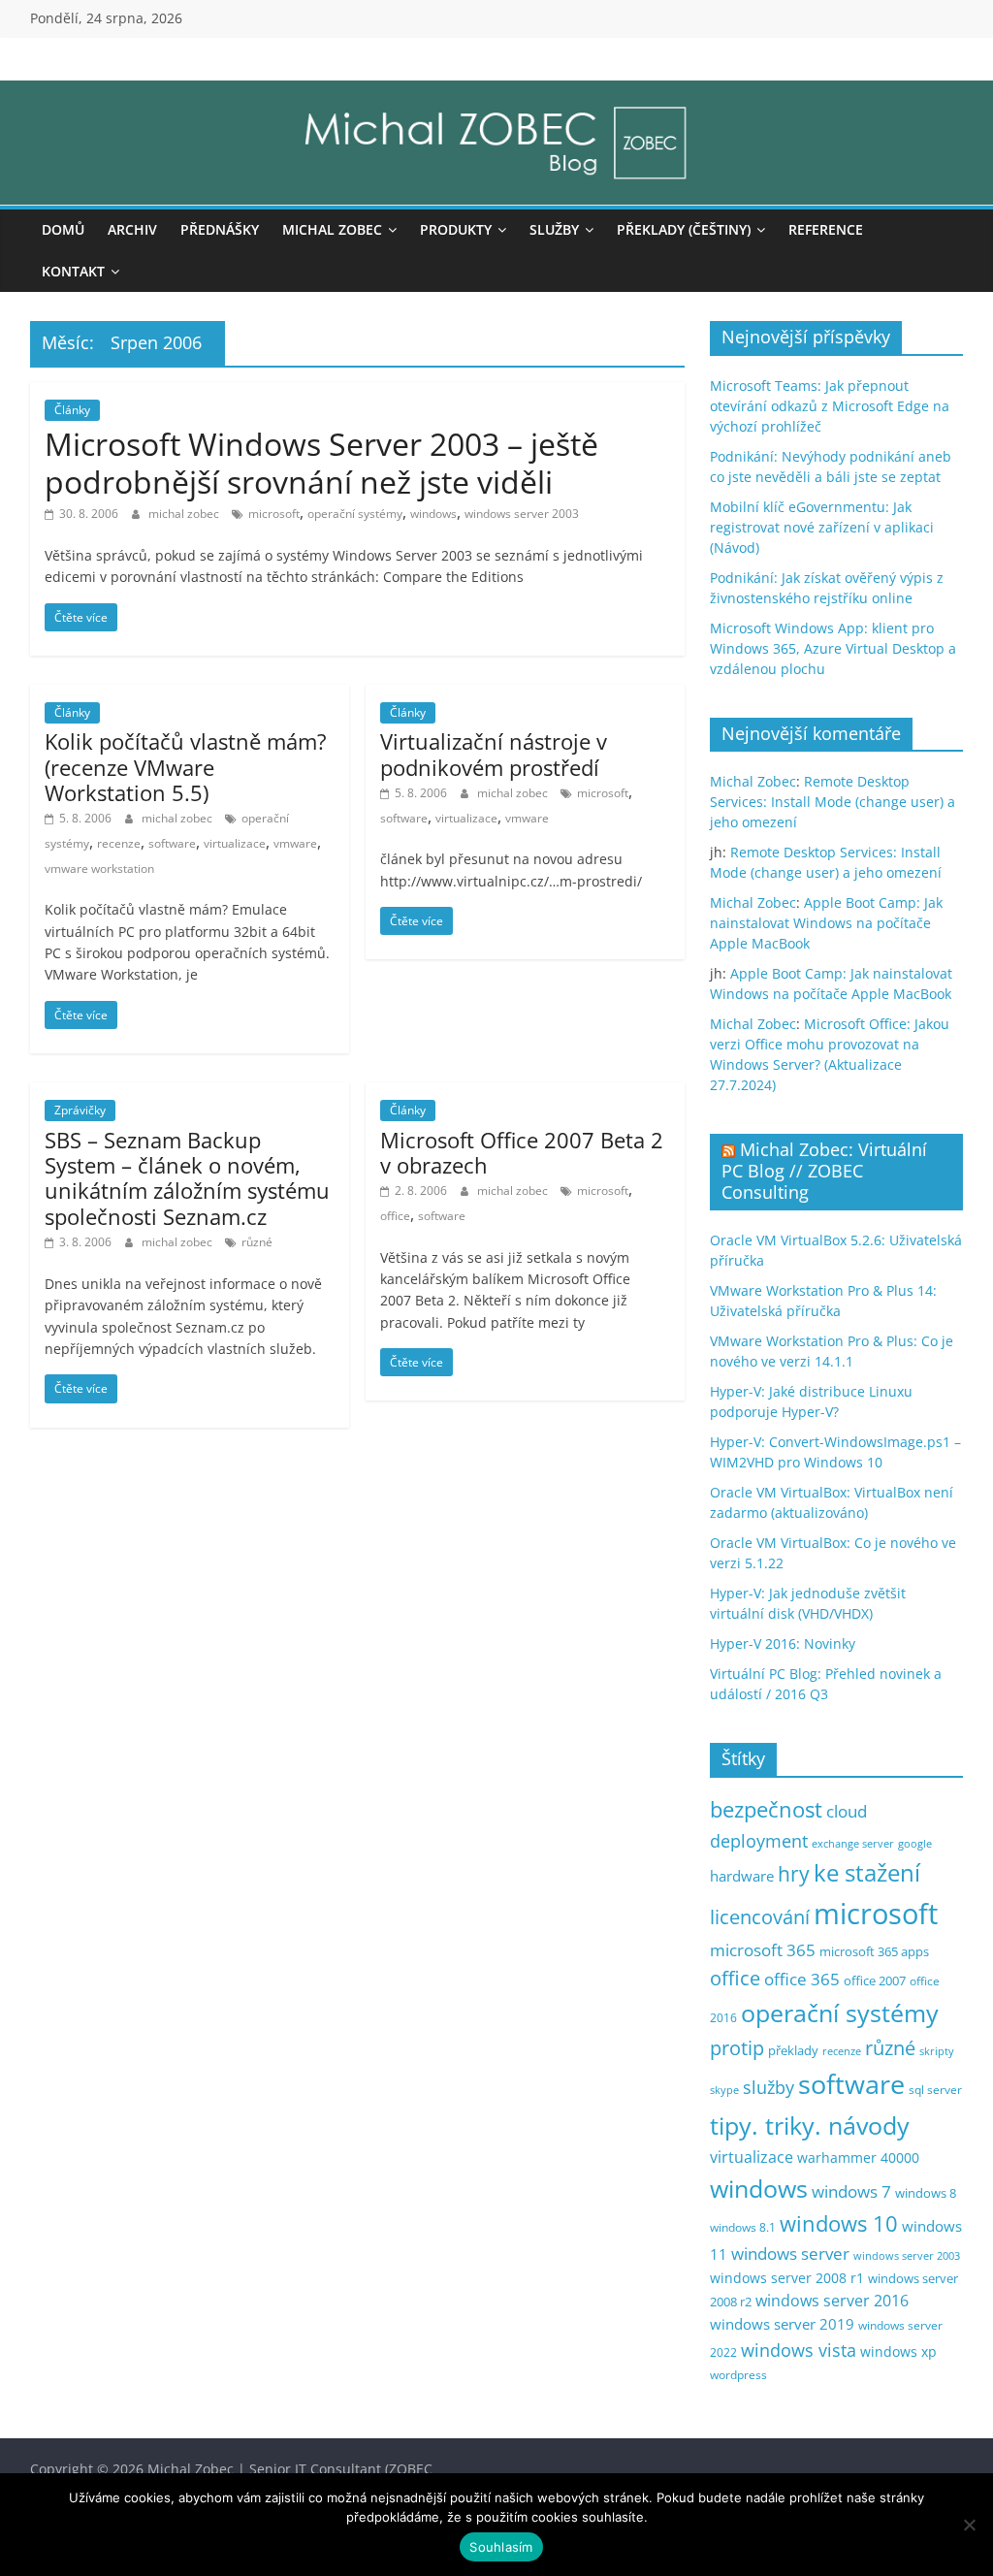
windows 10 (839, 2223)
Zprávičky (80, 1110)
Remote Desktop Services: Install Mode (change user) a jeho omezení (833, 802)
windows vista (799, 2350)
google (915, 1843)
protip (737, 2048)
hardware (742, 1876)
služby (769, 2087)
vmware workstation (99, 869)
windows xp (898, 2351)
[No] (969, 2525)
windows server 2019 (782, 2324)
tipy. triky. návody (810, 2125)
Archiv (132, 229)
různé (257, 1242)
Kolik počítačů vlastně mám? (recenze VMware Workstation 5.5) (186, 767)
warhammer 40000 (858, 2157)
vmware (295, 843)
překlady (793, 2051)
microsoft (274, 514)
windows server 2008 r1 (787, 2278)
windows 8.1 (743, 2227)
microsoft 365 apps (874, 1951)
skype (724, 2090)
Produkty (456, 229)
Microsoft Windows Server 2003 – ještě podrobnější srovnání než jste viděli (321, 462)
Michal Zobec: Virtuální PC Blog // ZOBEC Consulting (824, 1170)
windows (433, 514)
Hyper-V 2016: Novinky (783, 1643)
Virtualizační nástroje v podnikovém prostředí (494, 754)
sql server (935, 2090)
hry (794, 1873)
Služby (554, 229)
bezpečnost (766, 1809)
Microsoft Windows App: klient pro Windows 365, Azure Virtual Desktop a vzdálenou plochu (833, 648)
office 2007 (875, 1981)
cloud (847, 1811)
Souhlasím (501, 2547)
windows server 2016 (832, 2301)
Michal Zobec (332, 229)
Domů (63, 229)
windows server (790, 2254)
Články (72, 410)
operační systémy (355, 514)
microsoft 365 (763, 1950)
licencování (760, 1916)
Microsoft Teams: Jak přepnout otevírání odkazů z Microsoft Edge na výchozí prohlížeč (830, 406)
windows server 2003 (522, 514)
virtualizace (235, 843)
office (395, 1216)
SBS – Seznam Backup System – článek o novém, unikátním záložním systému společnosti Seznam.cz (187, 1178)
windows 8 (926, 2193)
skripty (937, 2051)
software (172, 843)
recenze (119, 843)
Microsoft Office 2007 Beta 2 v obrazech (522, 1152)
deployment (759, 1841)
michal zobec (185, 514)
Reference (826, 229)
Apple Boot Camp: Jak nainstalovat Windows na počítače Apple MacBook (826, 923)
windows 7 (851, 2191)
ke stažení (867, 1873)
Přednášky (220, 229)
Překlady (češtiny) (684, 229)
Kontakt (73, 271)
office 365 (802, 1979)
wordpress (738, 2375)
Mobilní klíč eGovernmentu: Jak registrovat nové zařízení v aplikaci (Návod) (822, 527)
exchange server (853, 1843)
